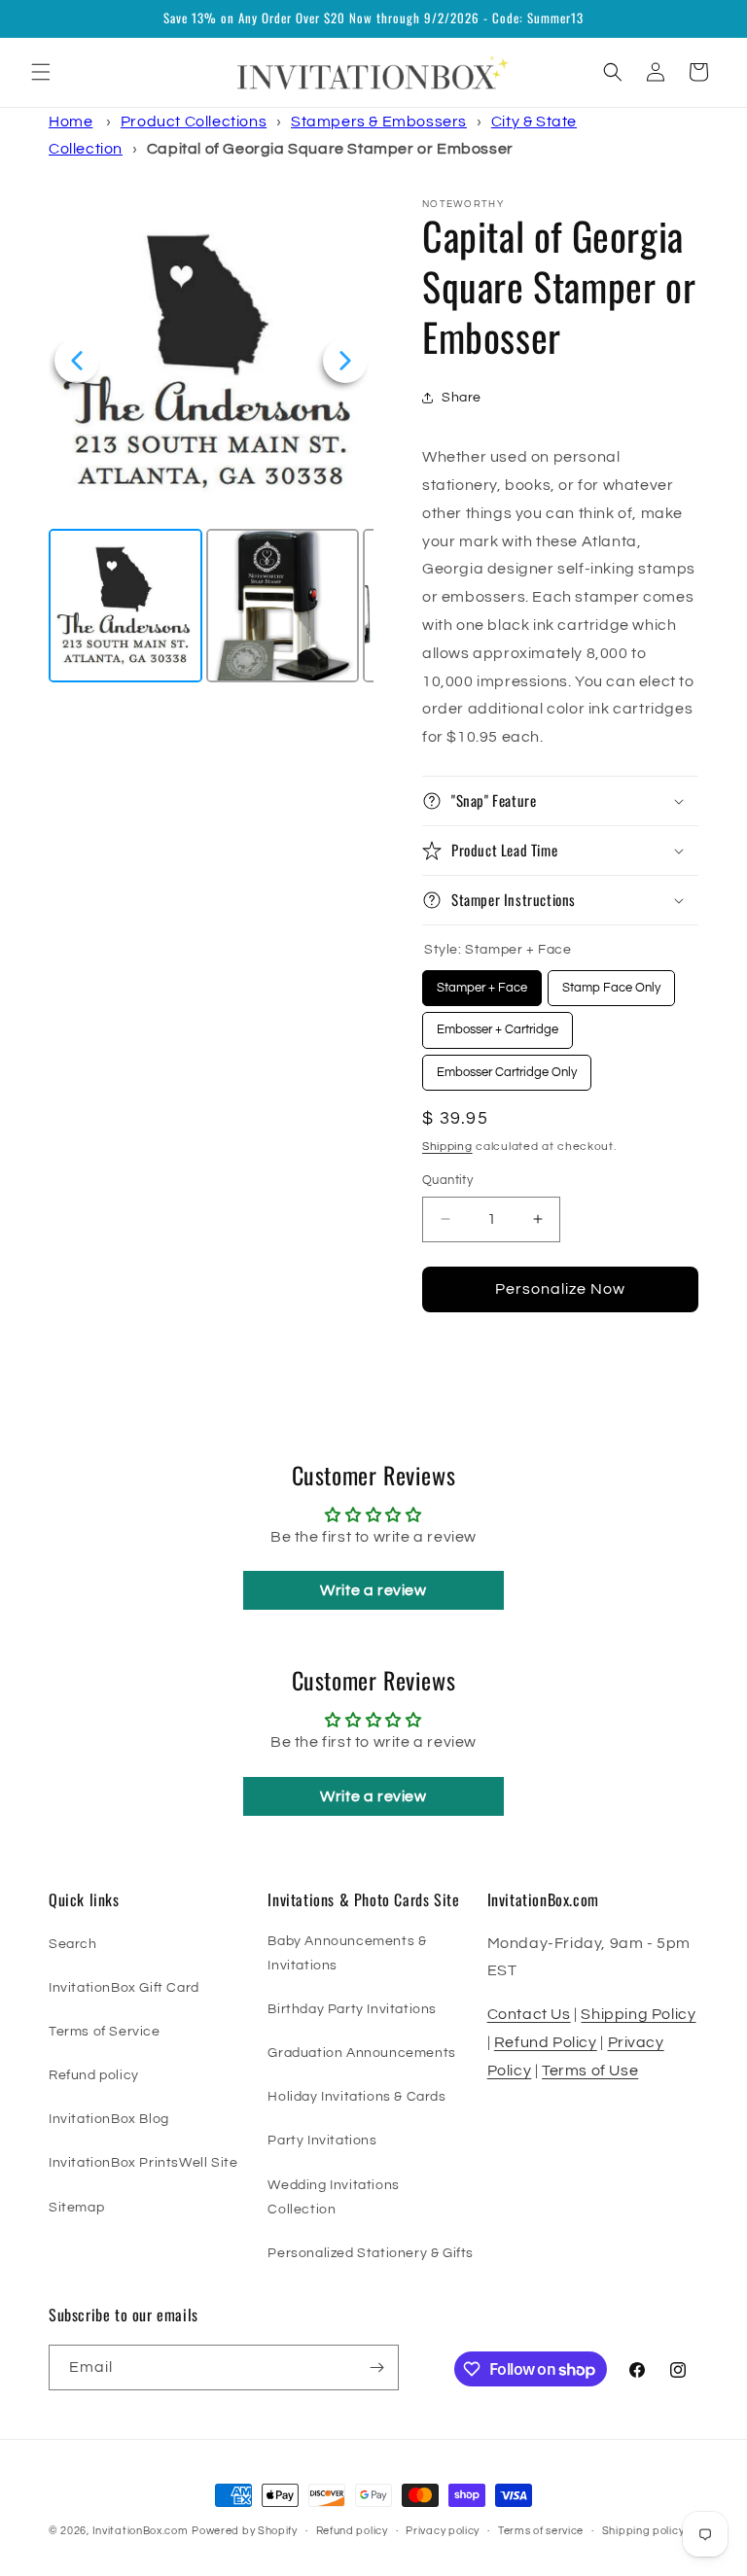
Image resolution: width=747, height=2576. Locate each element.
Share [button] (462, 398)
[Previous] (77, 361)
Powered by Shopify (245, 2531)
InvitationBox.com (141, 2531)
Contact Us (529, 2014)
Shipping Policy (638, 2014)
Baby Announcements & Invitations (347, 1953)
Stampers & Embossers (379, 122)
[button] (41, 72)
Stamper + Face (482, 982)
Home (71, 122)
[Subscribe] (376, 2367)
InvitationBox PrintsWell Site (143, 2163)
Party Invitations (322, 2141)
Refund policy (94, 2075)
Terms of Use (590, 2071)
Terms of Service (105, 2032)
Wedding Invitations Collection (333, 2197)
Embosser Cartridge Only (507, 1067)
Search (73, 1944)
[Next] (345, 361)
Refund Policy (546, 2042)
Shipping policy (643, 2531)
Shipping (447, 1147)
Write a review (373, 1590)
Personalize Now (560, 1289)
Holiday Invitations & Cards (356, 2097)
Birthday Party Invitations (352, 2009)
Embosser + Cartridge (498, 1024)
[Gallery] (211, 443)
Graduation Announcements (361, 2053)
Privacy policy (443, 2531)
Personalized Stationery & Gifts (371, 2253)
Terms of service (541, 2531)
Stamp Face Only (611, 982)
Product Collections (194, 122)
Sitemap (76, 2208)
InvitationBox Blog (109, 2119)
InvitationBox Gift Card (124, 1988)
